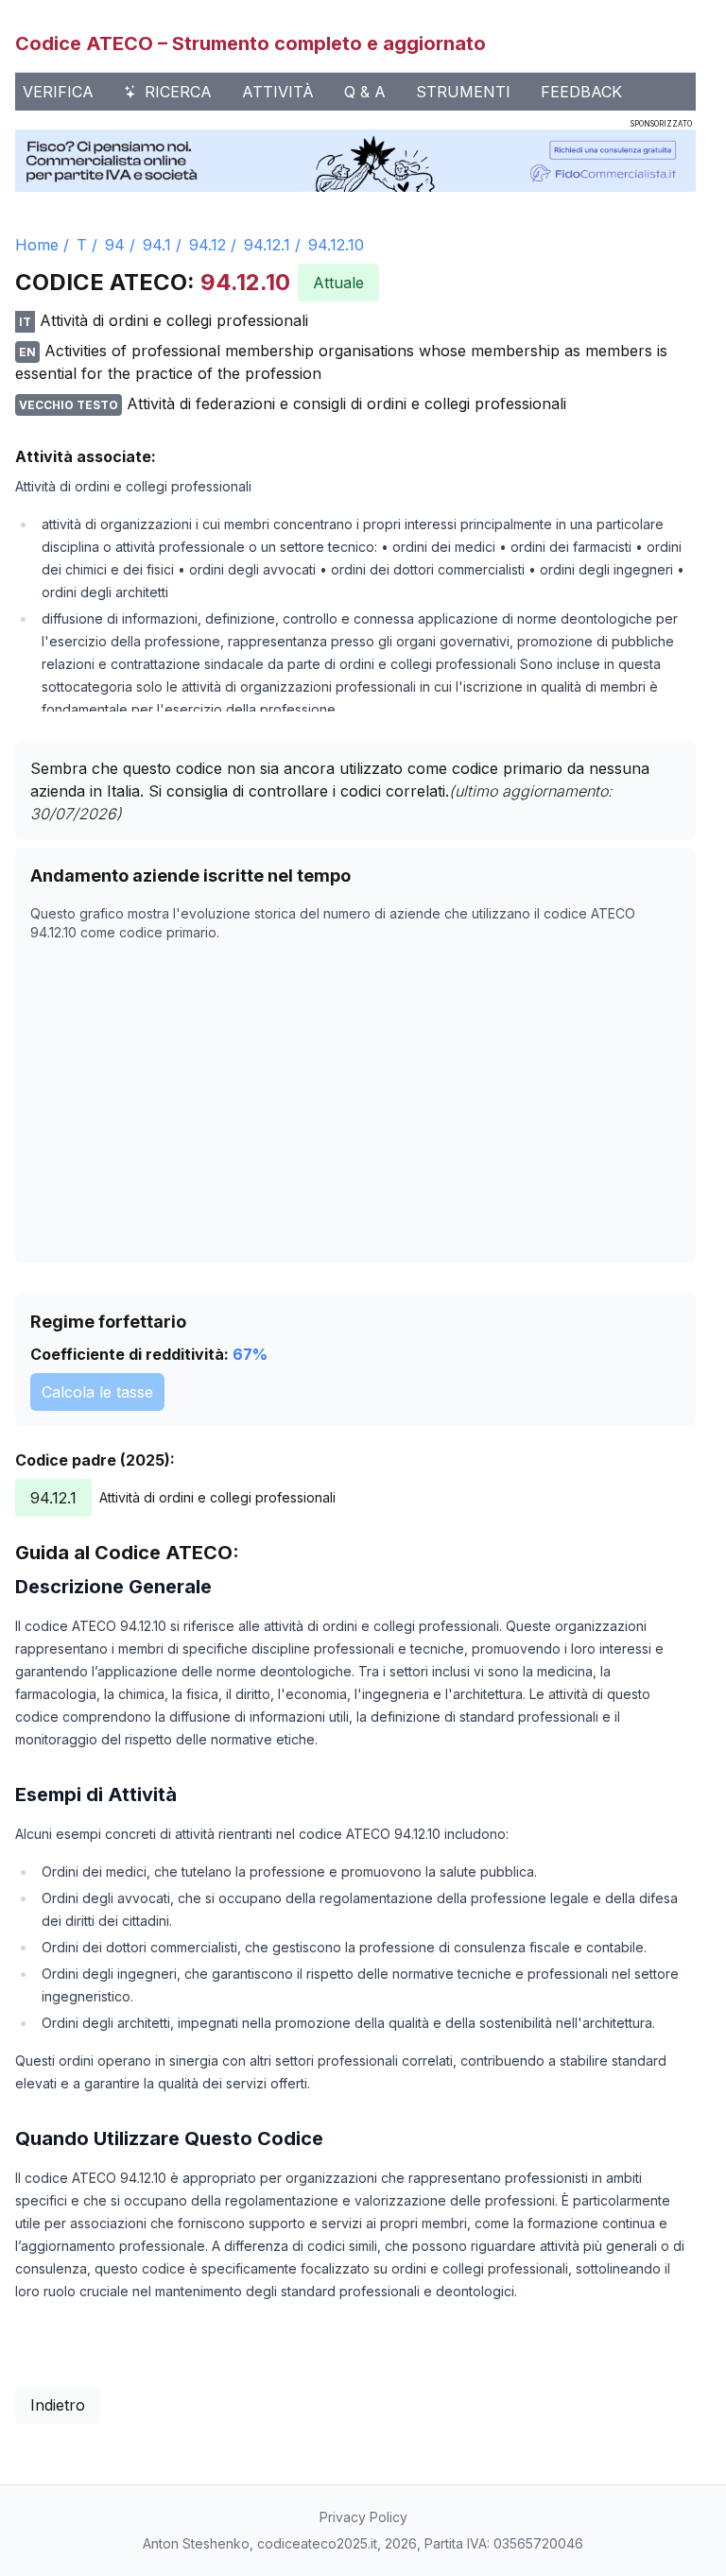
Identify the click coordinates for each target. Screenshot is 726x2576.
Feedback (581, 92)
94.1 (157, 245)
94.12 (207, 245)
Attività (278, 92)
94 (115, 245)
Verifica (58, 92)
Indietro (58, 2405)
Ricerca (178, 92)
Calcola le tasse (97, 1392)
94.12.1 (267, 245)
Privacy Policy (363, 2517)
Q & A (365, 92)
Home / (42, 245)
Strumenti (463, 92)
